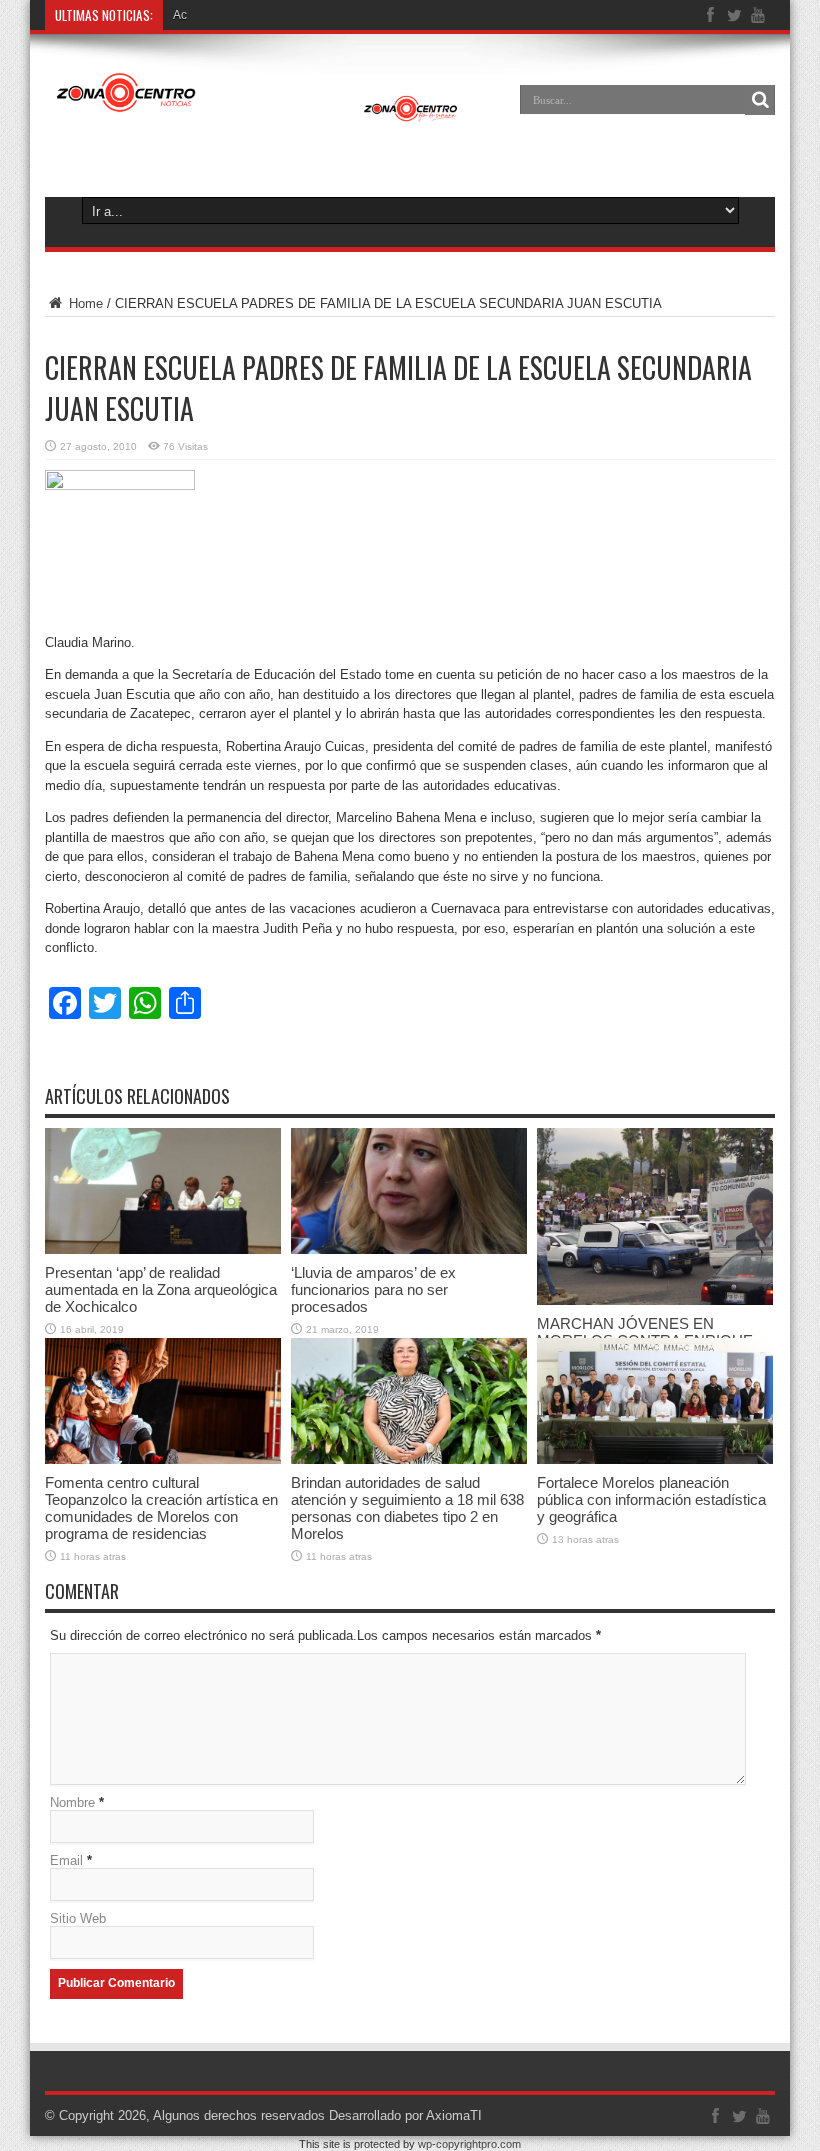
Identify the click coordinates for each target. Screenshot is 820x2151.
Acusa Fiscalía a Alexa (234, 15)
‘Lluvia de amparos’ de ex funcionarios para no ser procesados (373, 1289)
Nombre (72, 1802)
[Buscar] (760, 100)
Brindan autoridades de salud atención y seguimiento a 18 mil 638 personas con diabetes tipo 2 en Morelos (407, 1508)
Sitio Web (78, 1918)
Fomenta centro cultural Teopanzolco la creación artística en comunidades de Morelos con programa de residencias (161, 1508)
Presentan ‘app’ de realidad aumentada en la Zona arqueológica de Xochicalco (161, 1289)
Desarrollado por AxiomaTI (405, 2115)
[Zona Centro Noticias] (257, 114)
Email (66, 1860)
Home (84, 303)
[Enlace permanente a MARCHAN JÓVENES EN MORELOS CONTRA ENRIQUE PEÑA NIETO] (655, 1300)
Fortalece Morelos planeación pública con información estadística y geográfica (651, 1499)
